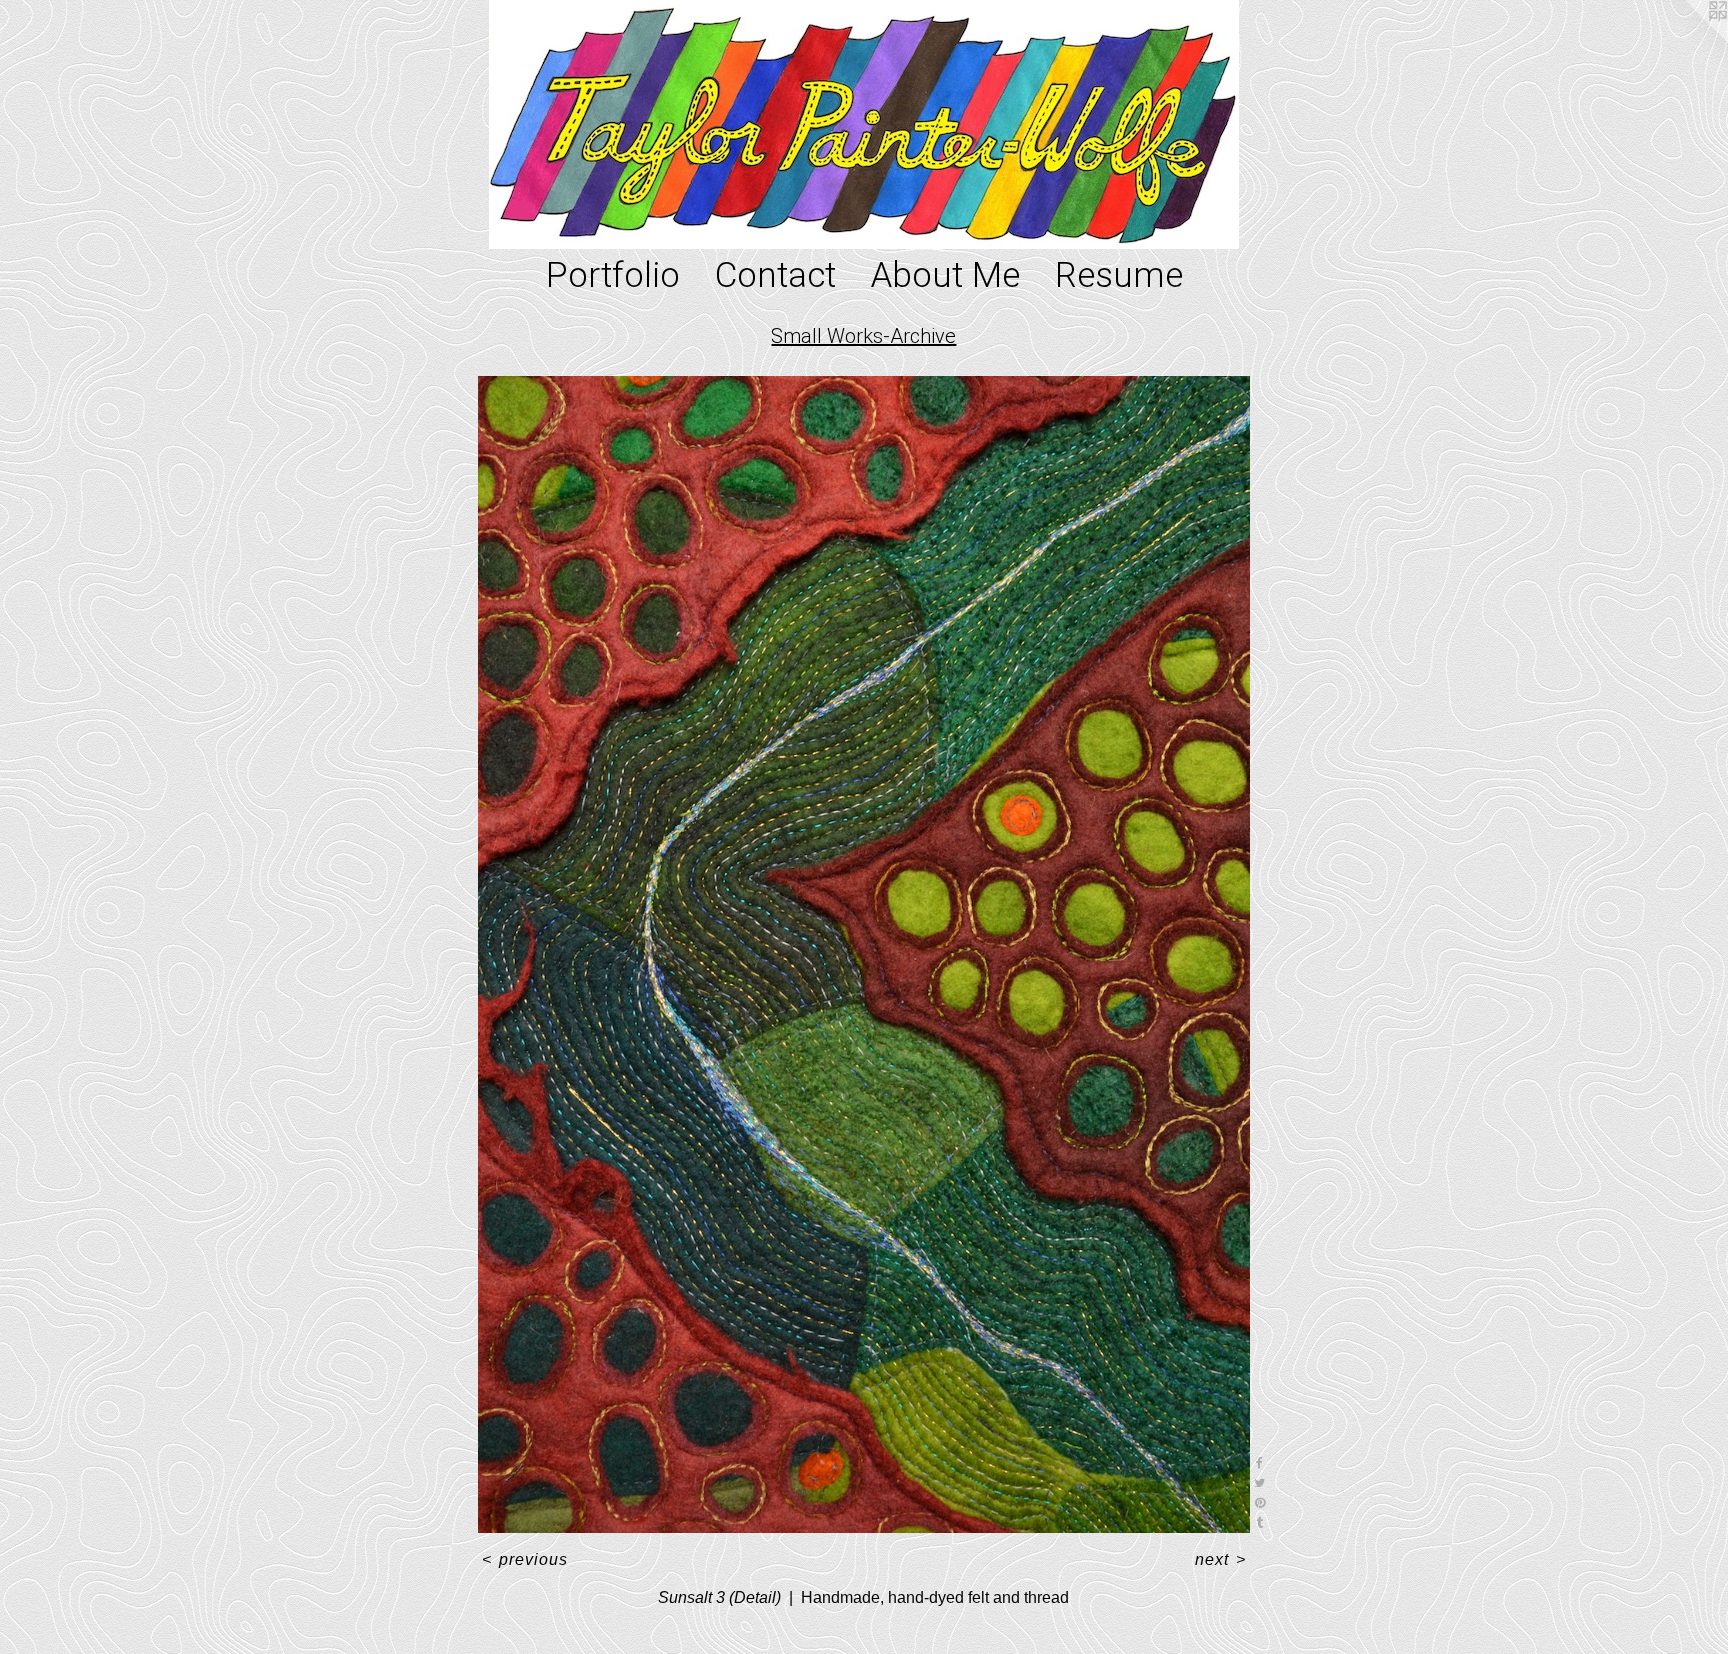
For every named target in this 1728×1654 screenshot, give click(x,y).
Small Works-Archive (863, 336)
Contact (775, 275)
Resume (1119, 275)
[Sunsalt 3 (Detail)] (864, 955)
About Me (945, 275)
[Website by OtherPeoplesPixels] (1688, 40)
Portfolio (613, 275)
